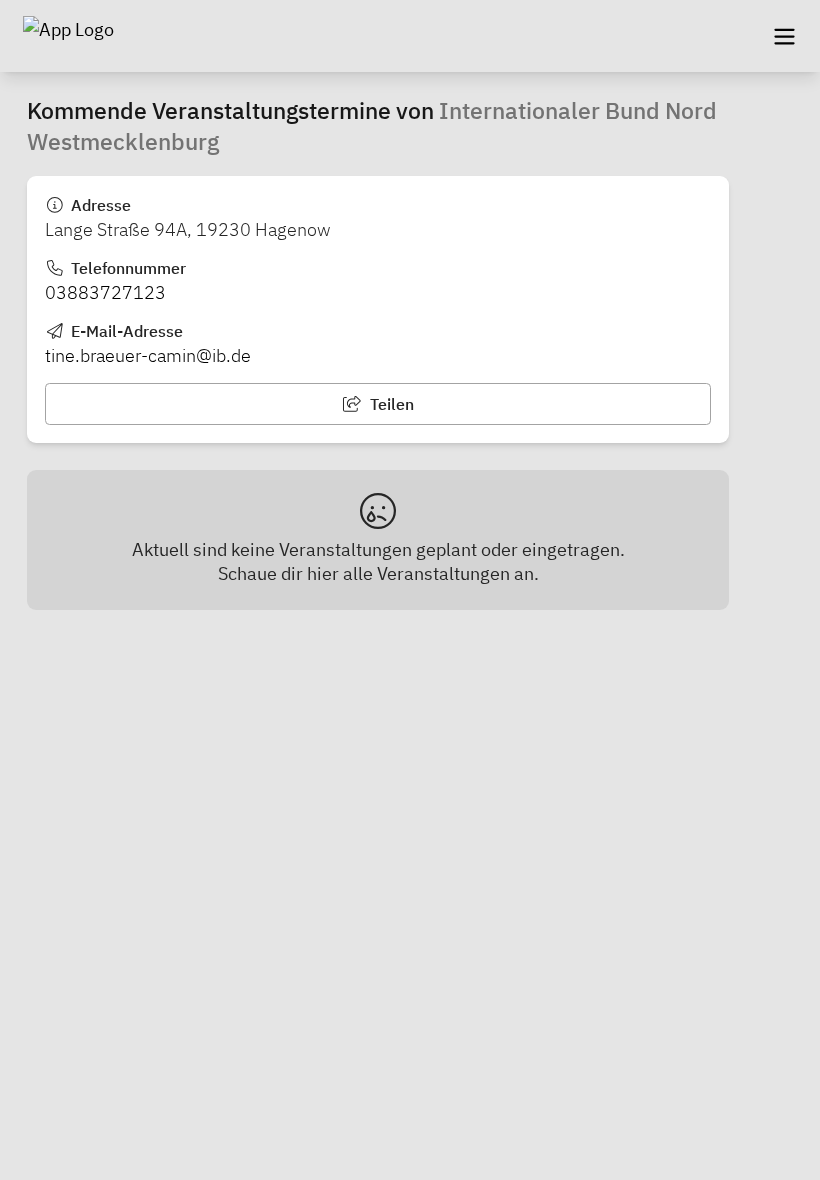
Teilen (390, 404)
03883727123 (105, 292)
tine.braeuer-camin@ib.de (148, 355)
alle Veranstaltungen (426, 573)
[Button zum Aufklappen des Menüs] (784, 36)
